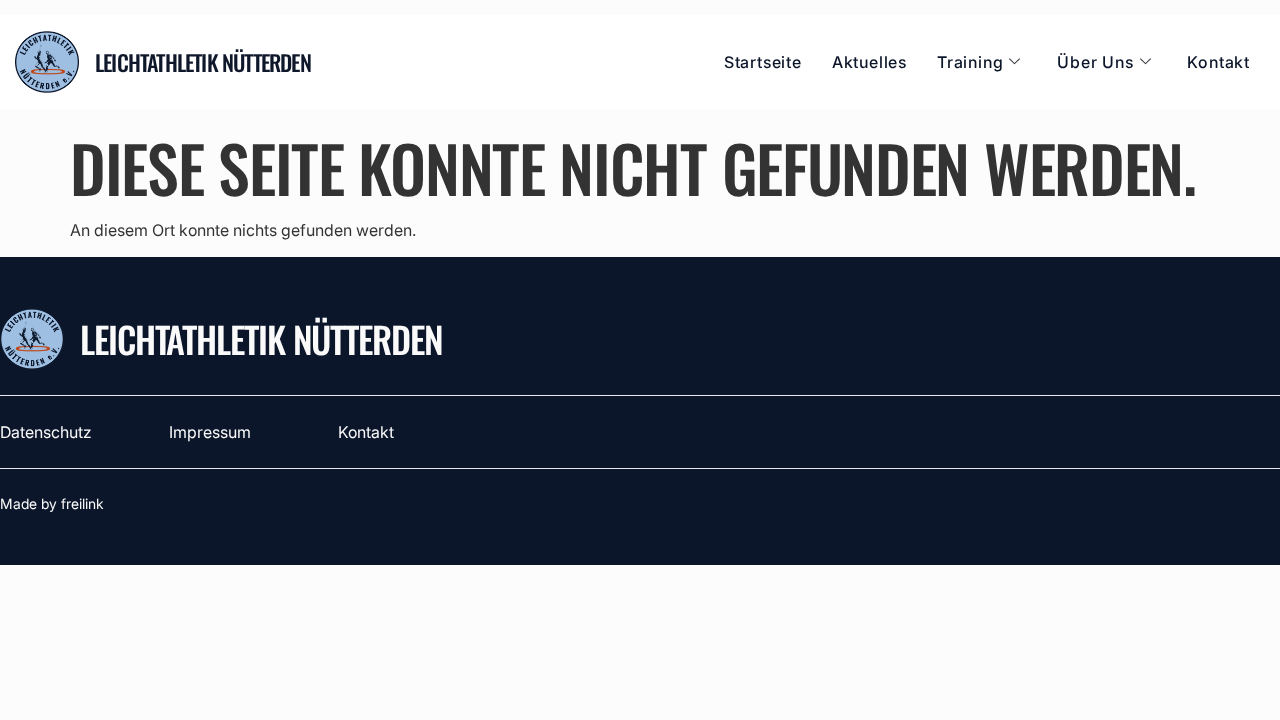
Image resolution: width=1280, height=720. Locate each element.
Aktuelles (869, 62)
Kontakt (1218, 62)
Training (970, 62)
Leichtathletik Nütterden (261, 338)
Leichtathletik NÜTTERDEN (203, 62)
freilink (82, 503)
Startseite (763, 62)
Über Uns (1095, 62)
